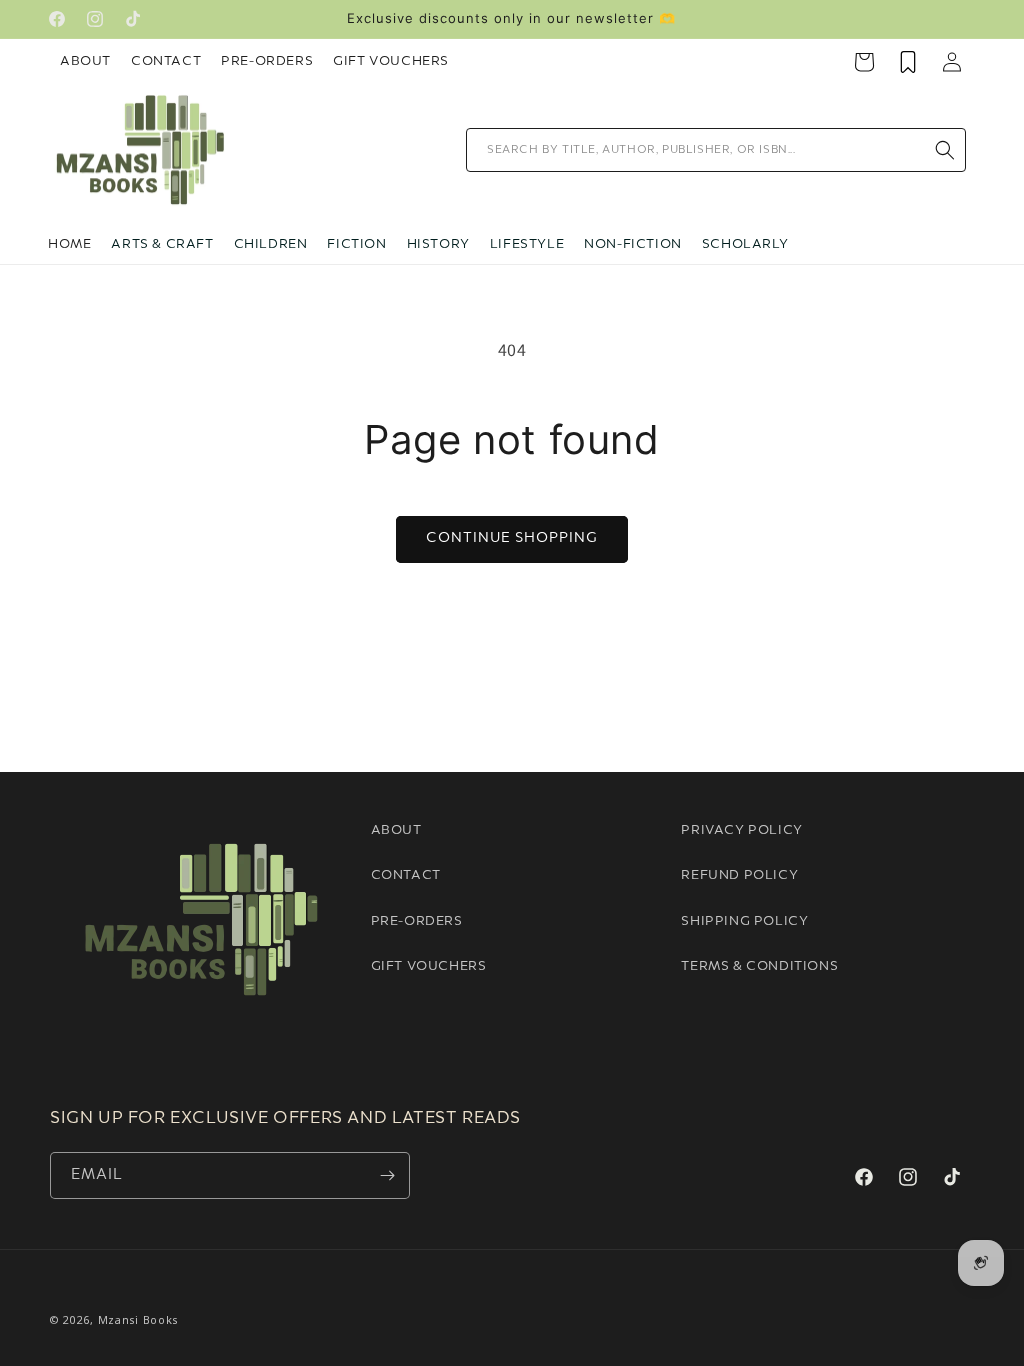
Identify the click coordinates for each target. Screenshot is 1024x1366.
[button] (162, 245)
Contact (166, 61)
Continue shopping (512, 538)
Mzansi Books (138, 1319)
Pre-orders (417, 921)
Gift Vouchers (391, 61)
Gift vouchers (429, 966)
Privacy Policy (741, 830)
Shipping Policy (744, 921)
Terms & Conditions (759, 966)
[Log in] (952, 62)
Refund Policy (739, 875)
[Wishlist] (908, 62)
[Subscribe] (387, 1175)
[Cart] (864, 62)
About (85, 61)
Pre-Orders (267, 61)
